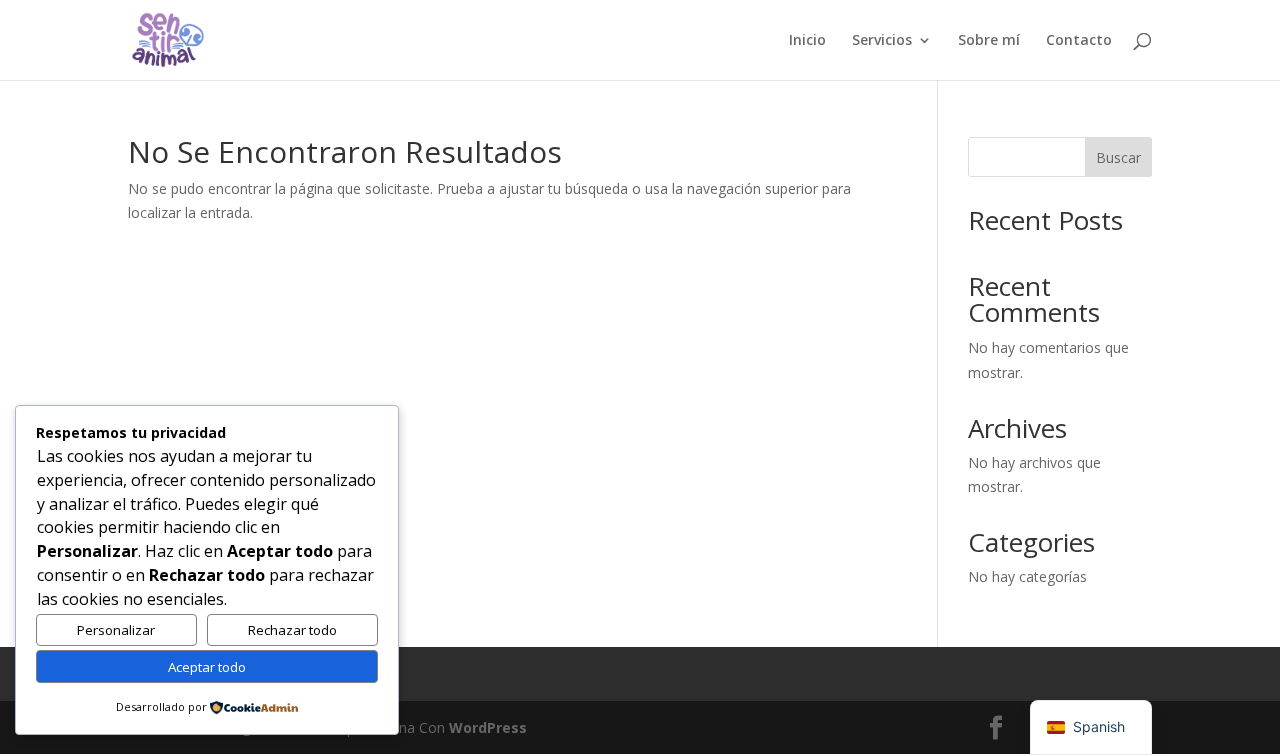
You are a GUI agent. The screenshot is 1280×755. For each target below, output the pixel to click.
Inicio (807, 41)
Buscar (1118, 157)
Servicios (882, 41)
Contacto (1079, 41)
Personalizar (116, 630)
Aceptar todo (207, 667)
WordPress (488, 727)
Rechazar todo (292, 630)
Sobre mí (989, 41)
